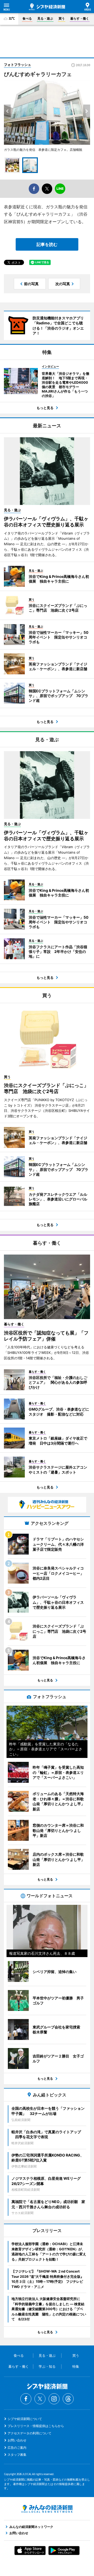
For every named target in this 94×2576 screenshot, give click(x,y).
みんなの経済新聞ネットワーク (47, 2509)
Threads (68, 2399)
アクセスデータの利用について (30, 2433)
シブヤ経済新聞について (25, 2419)
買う (62, 18)
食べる (27, 18)
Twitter (40, 2399)
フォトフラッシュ (17, 65)
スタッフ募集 (17, 2455)
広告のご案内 (17, 2448)
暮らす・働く (80, 18)
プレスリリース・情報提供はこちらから (36, 2426)
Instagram (54, 2399)
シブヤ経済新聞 (47, 7)
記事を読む (47, 244)
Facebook (26, 2399)
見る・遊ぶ (45, 18)
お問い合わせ (17, 2440)
